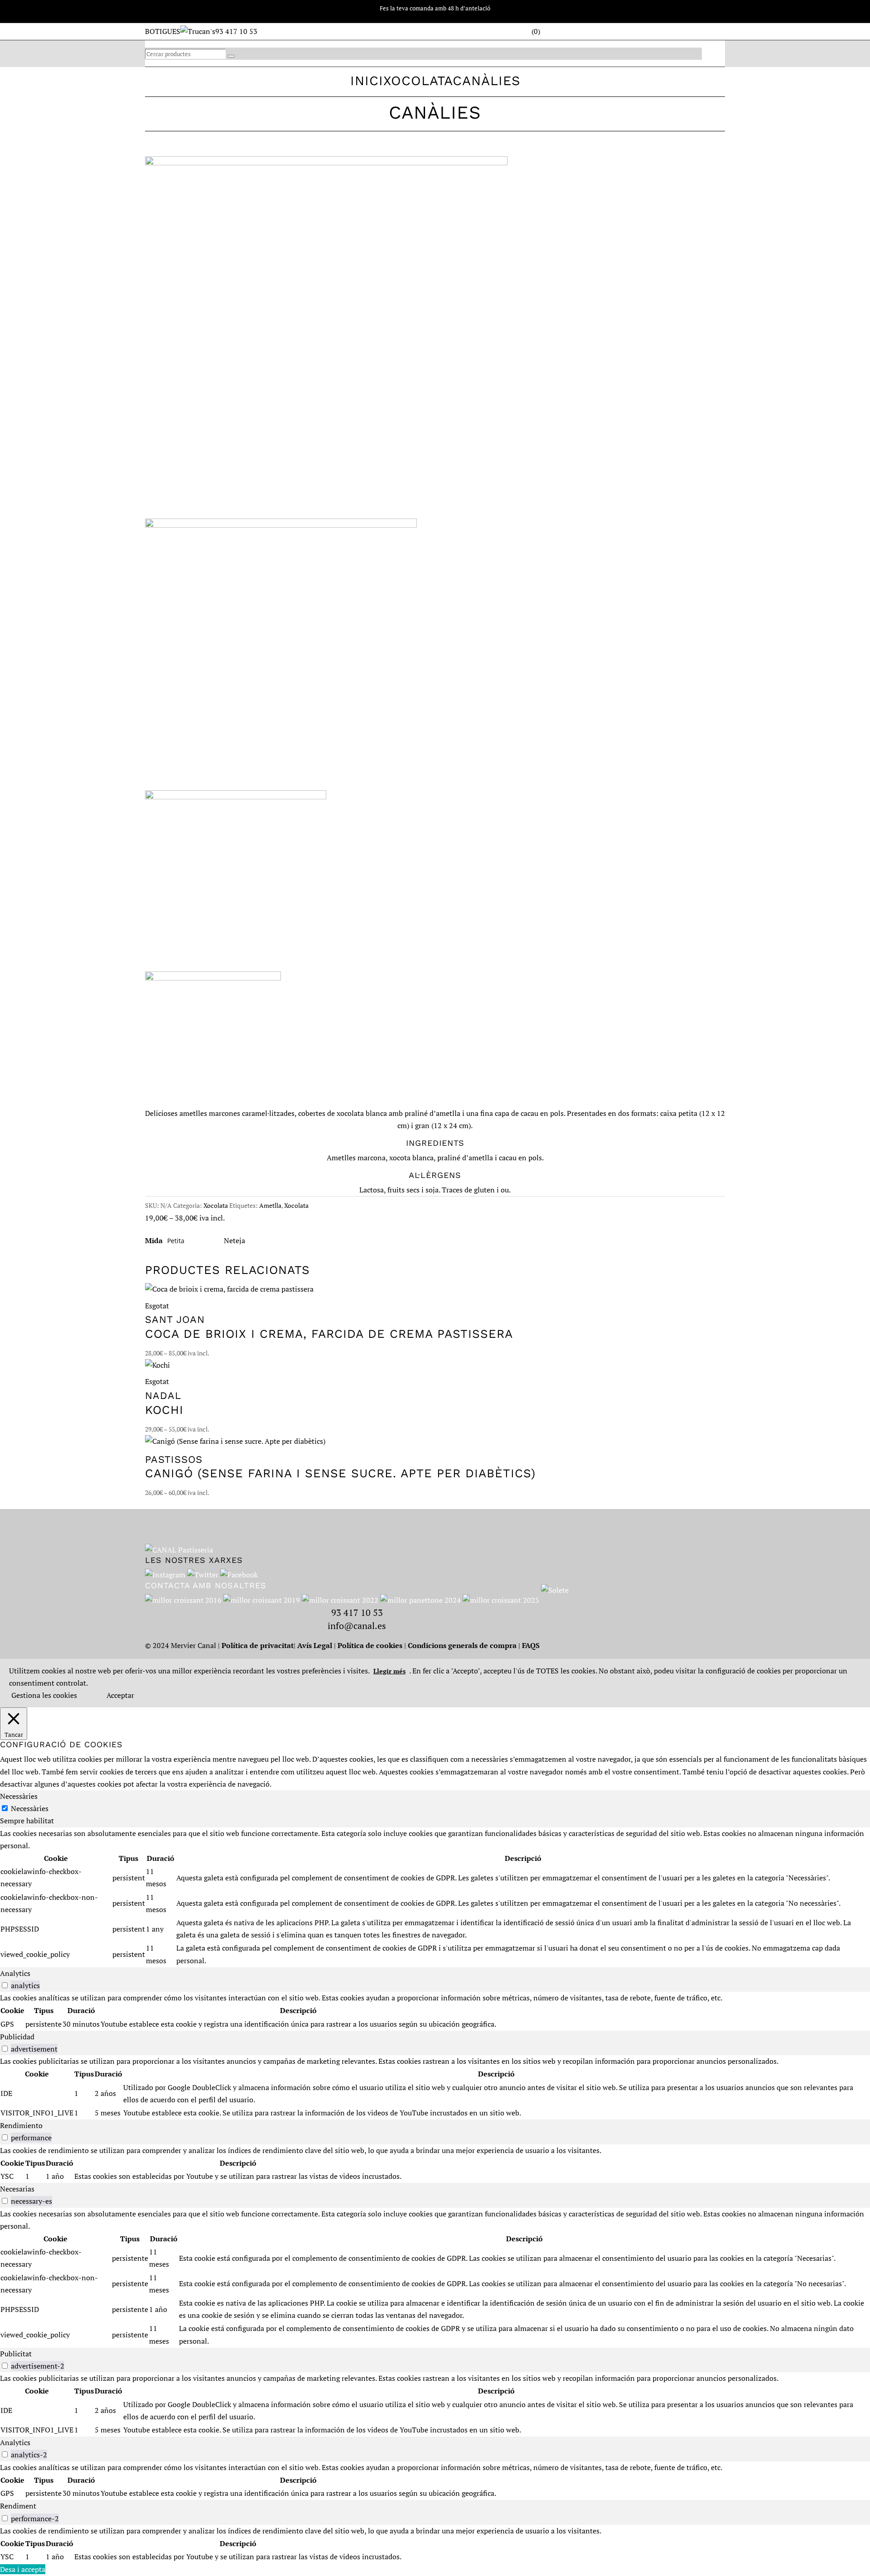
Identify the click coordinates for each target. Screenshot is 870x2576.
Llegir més (389, 1671)
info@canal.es (357, 1626)
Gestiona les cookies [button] (44, 1695)
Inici (367, 81)
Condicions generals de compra (462, 1645)
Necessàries (30, 1808)
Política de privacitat (258, 1645)
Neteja (234, 1240)
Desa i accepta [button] (23, 2569)
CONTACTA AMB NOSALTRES (206, 1585)
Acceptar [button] (120, 1695)
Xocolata (418, 81)
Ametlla (270, 1205)
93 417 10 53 (236, 31)
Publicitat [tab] (16, 2354)
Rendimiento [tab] (21, 2125)
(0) (536, 31)
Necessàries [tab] (19, 1796)
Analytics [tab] (15, 1973)
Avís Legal (315, 1645)
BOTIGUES (163, 31)
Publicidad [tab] (17, 2037)
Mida (154, 1240)
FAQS (531, 1645)
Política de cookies (370, 1645)
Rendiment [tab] (18, 2506)
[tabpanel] (435, 1897)
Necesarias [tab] (17, 2189)
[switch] (5, 1985)
